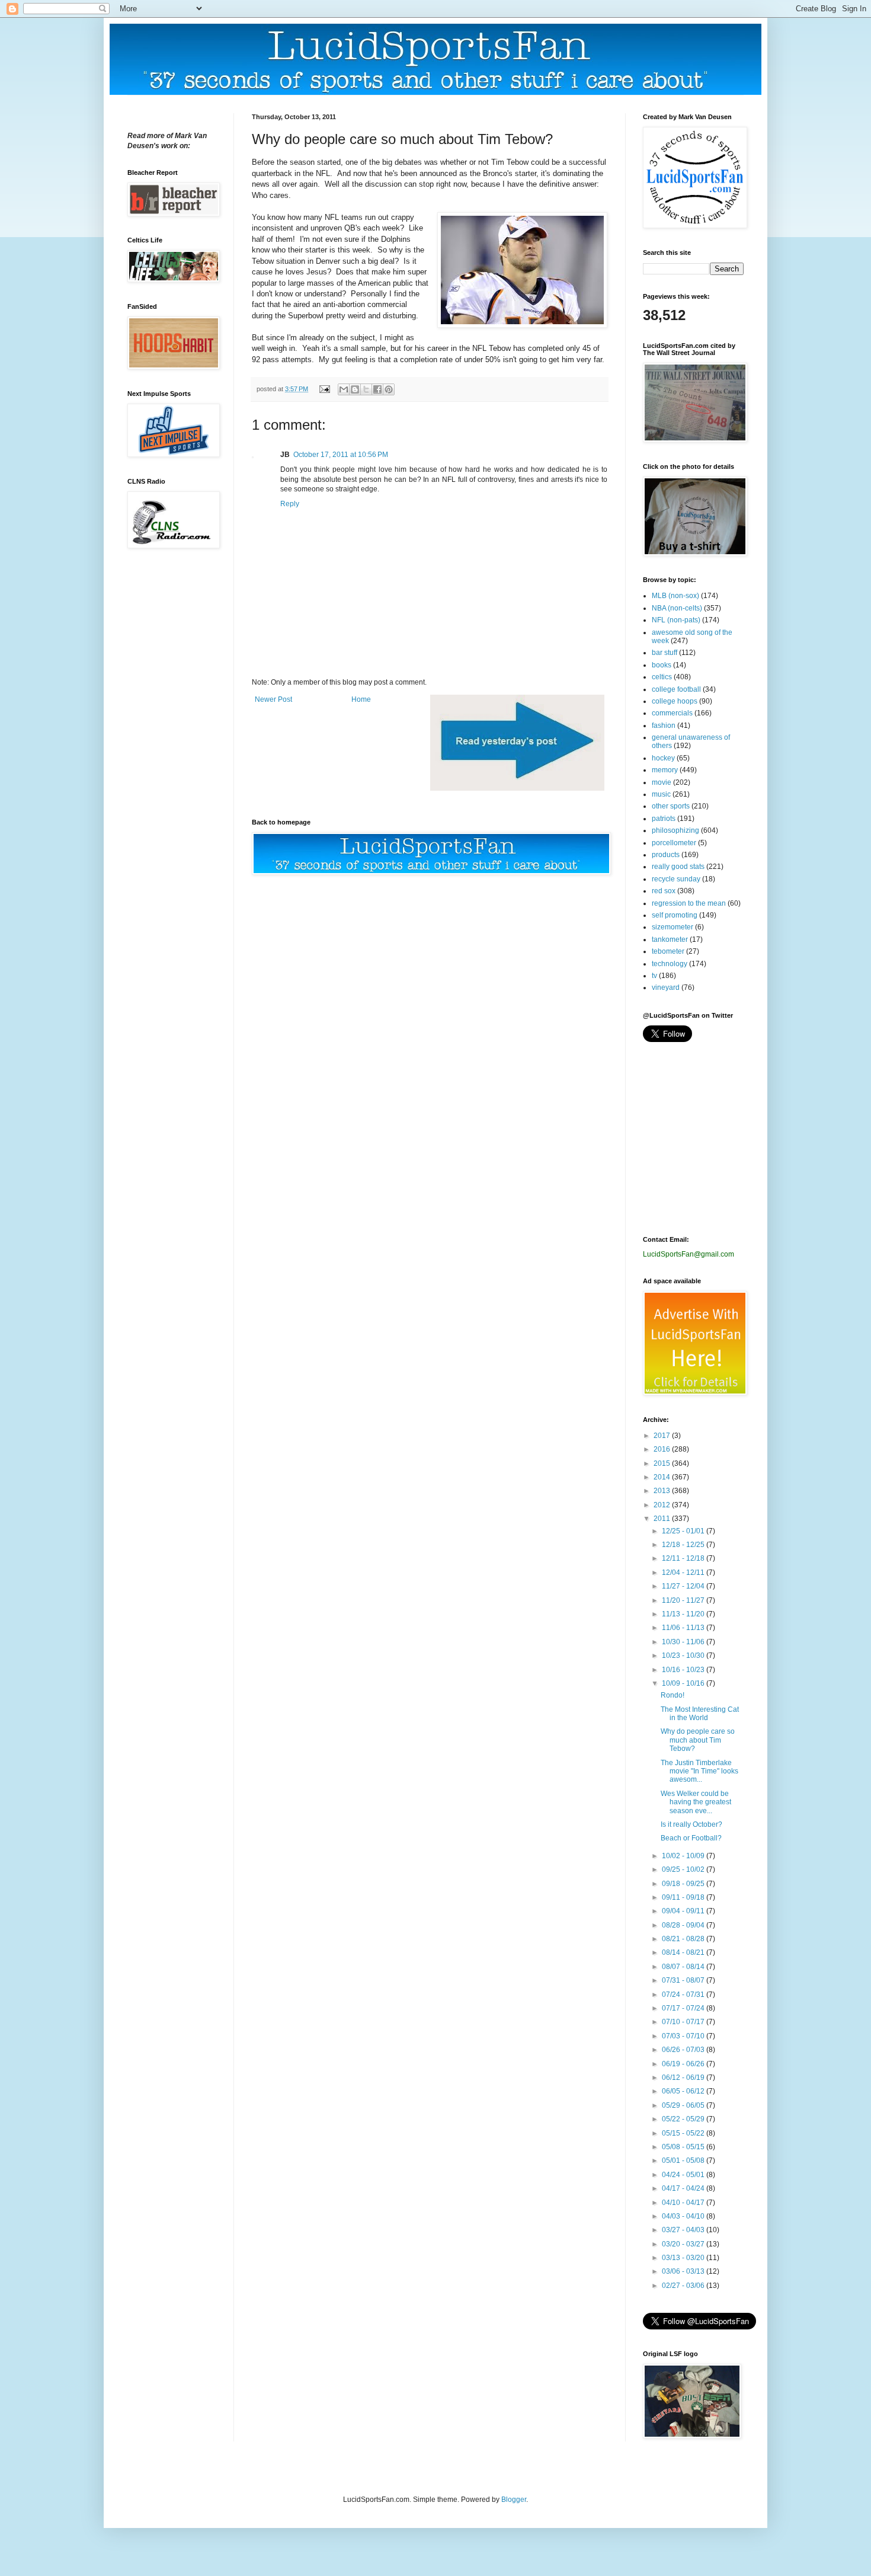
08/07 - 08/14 (684, 1967)
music (661, 794)
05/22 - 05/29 (684, 2119)
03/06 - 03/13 (684, 2271)
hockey (663, 758)
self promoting (675, 915)
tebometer (668, 951)
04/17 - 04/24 (684, 2188)
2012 (663, 1505)
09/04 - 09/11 (684, 1911)
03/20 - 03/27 (684, 2244)
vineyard (666, 987)
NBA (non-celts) (677, 608)
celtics (662, 677)
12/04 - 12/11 (684, 1573)
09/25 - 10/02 (684, 1869)
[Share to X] (366, 389)
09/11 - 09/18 (684, 1897)
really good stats (678, 867)
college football (676, 689)
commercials (672, 713)
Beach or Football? (691, 1838)
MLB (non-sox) (675, 596)
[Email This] (344, 389)
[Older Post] (517, 788)
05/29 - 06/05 (684, 2105)
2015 (663, 1463)
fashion (664, 726)
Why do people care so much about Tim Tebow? (698, 1740)
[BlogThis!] (355, 389)
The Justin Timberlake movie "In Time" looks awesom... (699, 1771)
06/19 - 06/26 (684, 2064)
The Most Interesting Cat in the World (700, 1714)
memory (665, 770)
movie (662, 782)
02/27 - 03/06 (684, 2286)
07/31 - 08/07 (684, 1980)
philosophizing (675, 830)
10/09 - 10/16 (684, 1683)
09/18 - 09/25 (684, 1884)
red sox (664, 891)
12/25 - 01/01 (684, 1531)
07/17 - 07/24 (684, 2008)
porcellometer (674, 843)
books (662, 665)
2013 (663, 1491)
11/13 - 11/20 (684, 1614)
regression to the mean (689, 903)
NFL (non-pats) (676, 620)
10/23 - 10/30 (684, 1655)
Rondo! (673, 1695)
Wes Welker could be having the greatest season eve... (696, 1802)
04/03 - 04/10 (684, 2216)
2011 (663, 1519)
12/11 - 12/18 (684, 1558)
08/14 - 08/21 (684, 1952)
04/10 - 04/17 (684, 2203)
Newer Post (273, 699)
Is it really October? (691, 1824)
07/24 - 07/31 (684, 1995)
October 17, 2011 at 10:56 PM (341, 455)
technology (670, 964)
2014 (663, 1477)
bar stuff (665, 653)
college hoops (675, 701)
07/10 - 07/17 (684, 2022)
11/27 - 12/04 (684, 1586)
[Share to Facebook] (377, 389)
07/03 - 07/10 (684, 2036)
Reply (290, 504)
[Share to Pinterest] (389, 389)
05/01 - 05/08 (684, 2160)
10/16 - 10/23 (684, 1670)
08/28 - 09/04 (684, 1925)
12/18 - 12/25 (684, 1545)
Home (361, 699)
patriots (664, 819)
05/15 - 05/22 (684, 2133)
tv (654, 976)
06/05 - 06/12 (684, 2091)
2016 (663, 1449)
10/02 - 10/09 (684, 1856)
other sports (671, 806)
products (666, 855)
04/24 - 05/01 (684, 2175)
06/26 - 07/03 (684, 2050)
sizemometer (673, 927)
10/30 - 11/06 (684, 1642)
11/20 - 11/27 (684, 1600)
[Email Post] (324, 389)
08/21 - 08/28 (684, 1939)
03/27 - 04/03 (684, 2230)
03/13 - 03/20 (684, 2258)
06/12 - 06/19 (684, 2078)
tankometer (670, 939)
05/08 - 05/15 (684, 2147)
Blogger (514, 2500)
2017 (663, 1436)
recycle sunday (676, 879)
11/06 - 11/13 (684, 1628)
